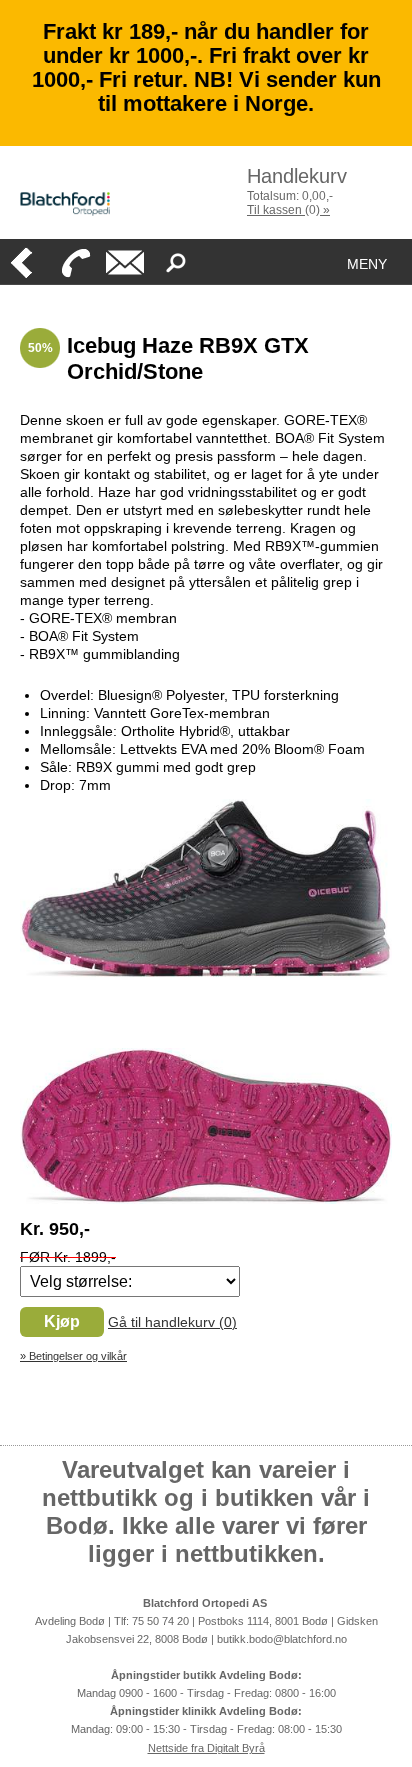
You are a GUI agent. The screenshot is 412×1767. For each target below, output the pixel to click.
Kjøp (62, 1321)
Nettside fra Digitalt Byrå (206, 1748)
